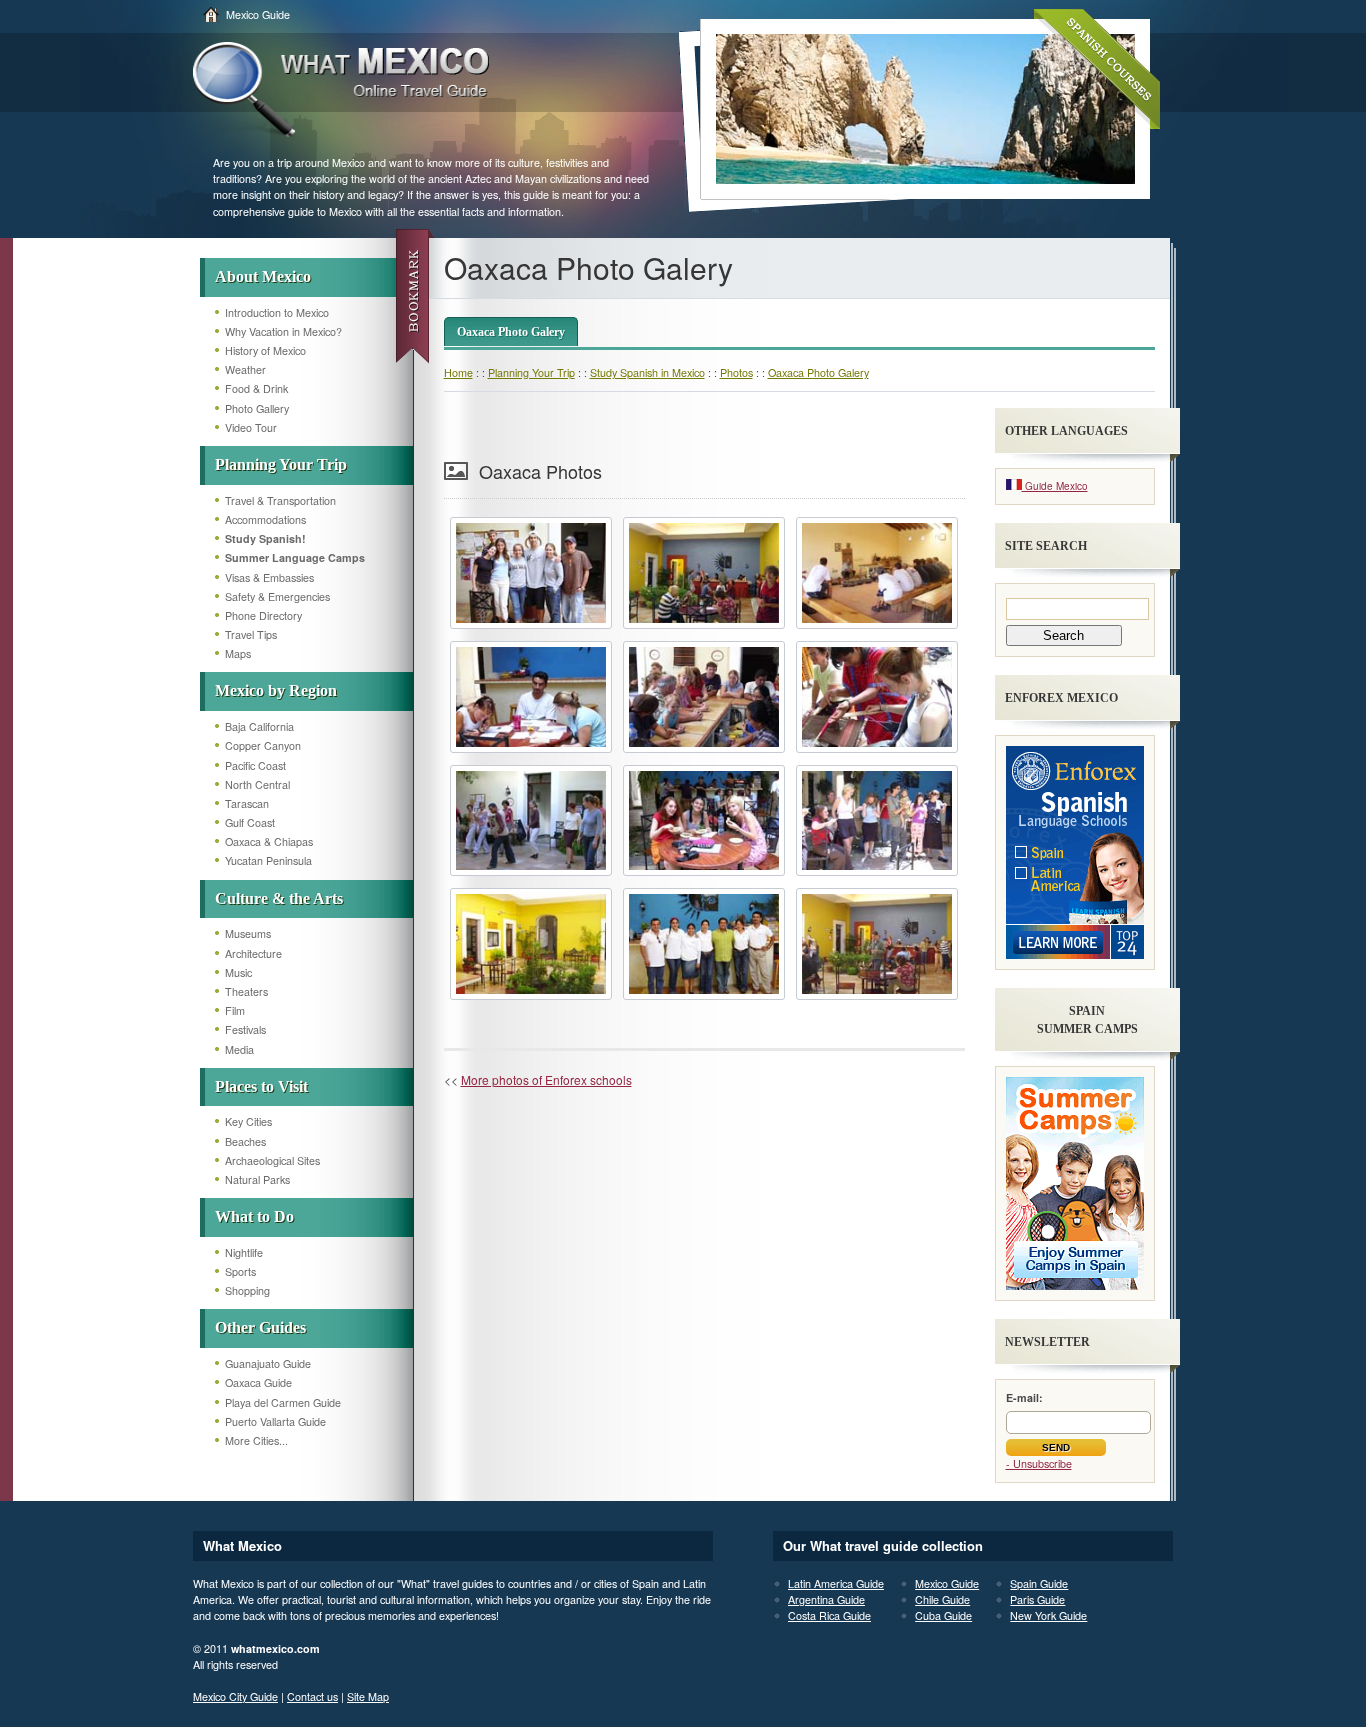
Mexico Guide (258, 14)
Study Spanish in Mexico (647, 372)
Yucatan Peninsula (268, 860)
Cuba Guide (943, 1615)
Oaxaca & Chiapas (269, 841)
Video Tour (251, 427)
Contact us (312, 1696)
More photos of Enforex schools (546, 1079)
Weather (245, 369)
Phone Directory (263, 615)
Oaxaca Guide (258, 1382)
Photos (736, 372)
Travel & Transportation (280, 500)
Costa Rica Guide (829, 1615)
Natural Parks (257, 1179)
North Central (257, 784)
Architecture (253, 953)
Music (238, 972)
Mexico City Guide (235, 1696)
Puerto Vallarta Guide (275, 1421)
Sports (240, 1271)
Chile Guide (942, 1599)
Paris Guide (1037, 1599)
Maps (238, 653)
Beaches (245, 1141)
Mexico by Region (276, 690)
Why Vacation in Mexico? (283, 331)
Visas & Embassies (269, 577)
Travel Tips (251, 634)
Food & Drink (256, 388)
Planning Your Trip (281, 464)
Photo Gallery (257, 408)
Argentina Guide (826, 1599)
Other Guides (260, 1327)
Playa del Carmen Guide (283, 1402)
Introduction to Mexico (277, 312)
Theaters (246, 991)
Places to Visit (261, 1086)
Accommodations (265, 519)
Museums (248, 933)
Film (235, 1010)
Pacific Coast (255, 765)
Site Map (368, 1696)
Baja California (259, 726)
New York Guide (1048, 1615)
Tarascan (247, 803)
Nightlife (244, 1252)
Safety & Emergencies (277, 596)
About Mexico (263, 276)
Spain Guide (1039, 1583)
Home (458, 372)
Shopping (247, 1290)
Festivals (245, 1029)
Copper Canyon (263, 745)
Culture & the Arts (279, 898)
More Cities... (256, 1440)
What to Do (254, 1216)
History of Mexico (265, 350)
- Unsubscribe (1039, 1463)
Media (239, 1049)
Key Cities (248, 1121)
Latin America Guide (836, 1583)
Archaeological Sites (272, 1160)
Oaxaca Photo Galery (511, 332)
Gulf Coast (250, 822)
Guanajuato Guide (268, 1363)
